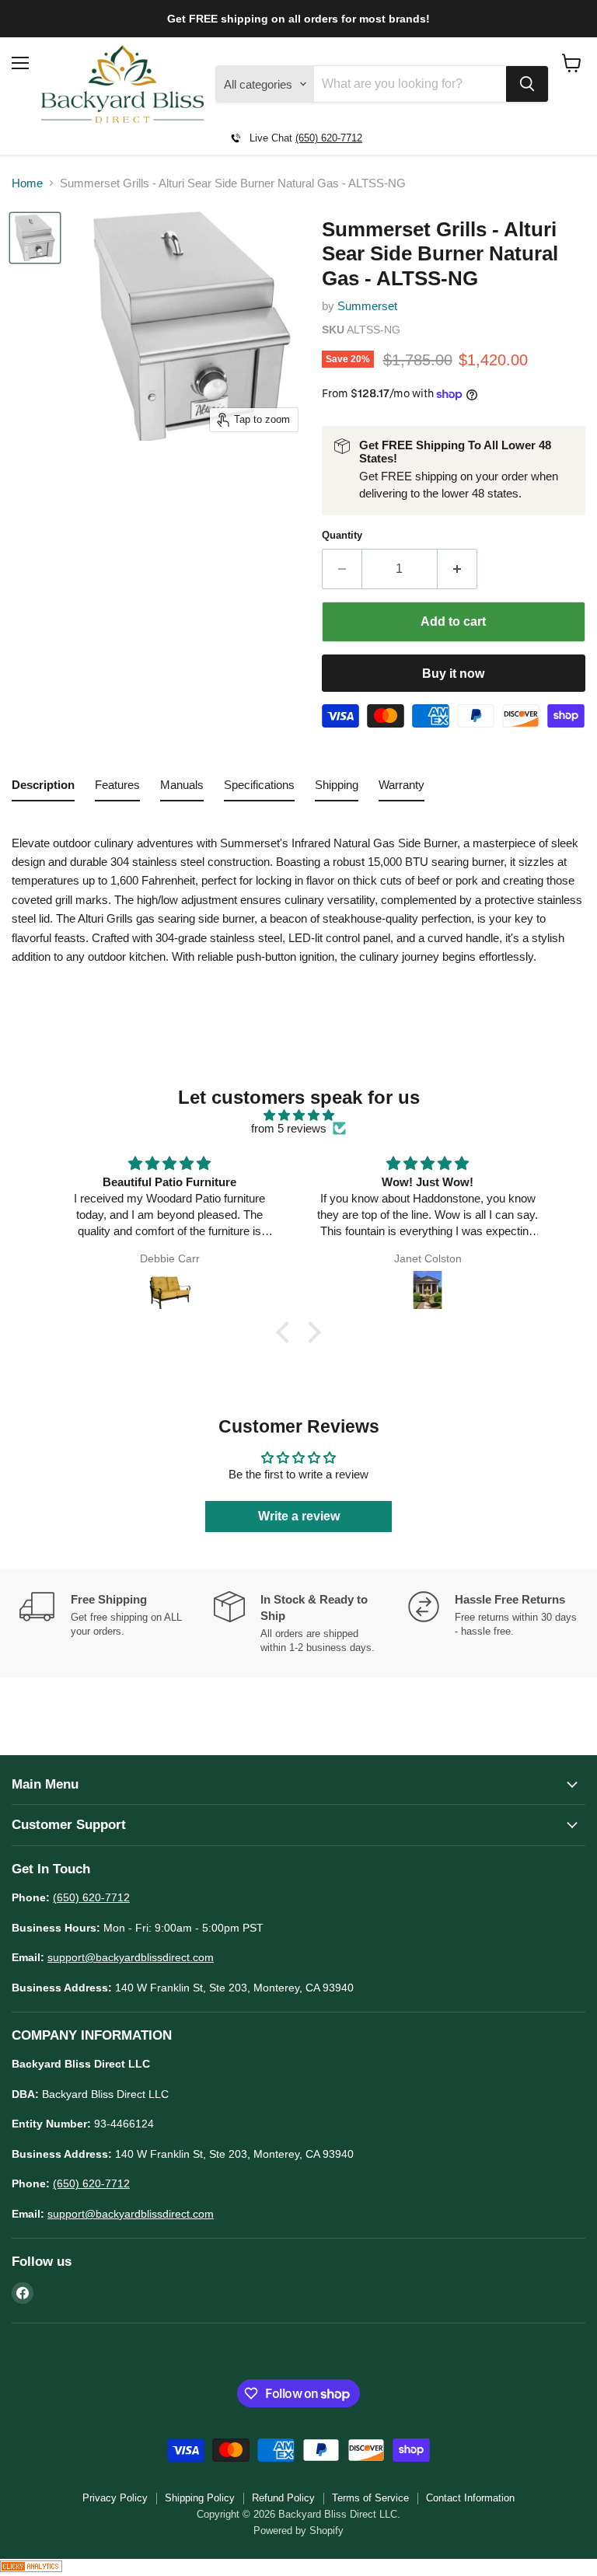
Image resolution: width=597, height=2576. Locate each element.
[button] (287, 1332)
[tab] (43, 788)
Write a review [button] (299, 1516)
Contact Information (470, 2498)
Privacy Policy (115, 2498)
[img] (298, 1115)
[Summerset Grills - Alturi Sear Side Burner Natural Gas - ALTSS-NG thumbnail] (35, 238)
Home (27, 183)
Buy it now (453, 674)
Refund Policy (283, 2498)
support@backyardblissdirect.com (131, 1957)
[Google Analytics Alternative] (31, 2568)
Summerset (367, 306)
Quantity (342, 535)
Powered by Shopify (298, 2531)
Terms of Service (370, 2498)
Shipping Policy (200, 2498)
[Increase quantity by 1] (457, 569)
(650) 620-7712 (329, 138)
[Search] (527, 84)
